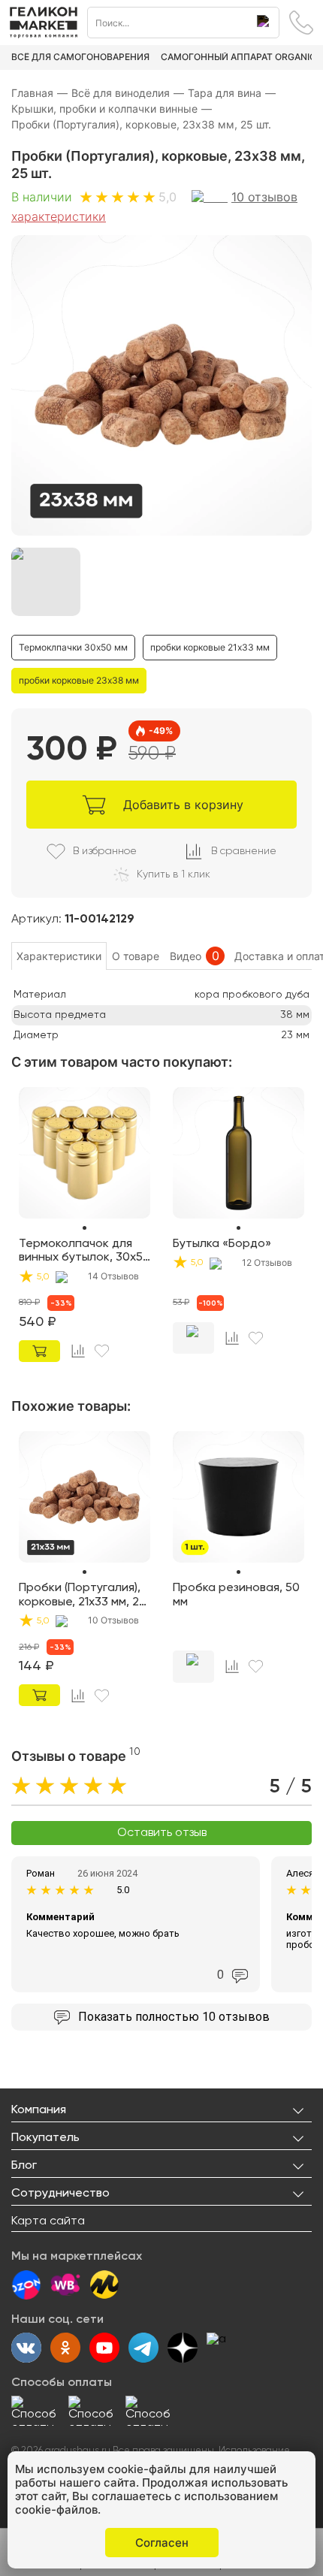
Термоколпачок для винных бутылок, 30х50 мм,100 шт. (85, 1252)
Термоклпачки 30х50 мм (73, 647)
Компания (39, 2110)
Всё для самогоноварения (80, 57)
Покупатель (45, 2138)
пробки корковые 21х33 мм (210, 647)
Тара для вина (232, 93)
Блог (24, 2166)
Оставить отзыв (162, 1833)
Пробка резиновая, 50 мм (236, 1595)
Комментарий (60, 1917)
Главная (39, 93)
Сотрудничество (60, 2194)
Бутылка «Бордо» (222, 1244)
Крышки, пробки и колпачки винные (112, 109)
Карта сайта (48, 2221)
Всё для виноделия (128, 93)
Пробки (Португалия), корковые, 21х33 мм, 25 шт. (82, 1596)
